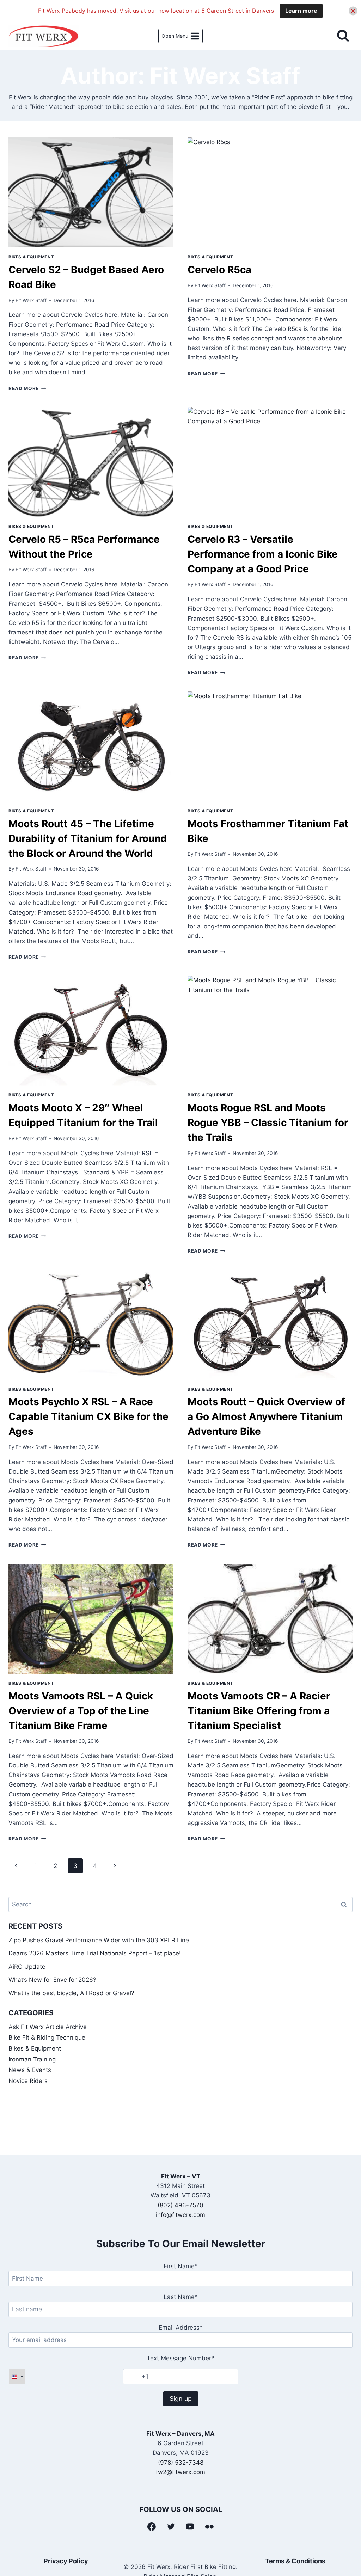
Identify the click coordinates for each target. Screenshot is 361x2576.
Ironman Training (32, 2059)
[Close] (353, 11)
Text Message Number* (180, 2358)
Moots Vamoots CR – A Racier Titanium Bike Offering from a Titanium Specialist (259, 1711)
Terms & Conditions (295, 2561)
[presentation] (91, 192)
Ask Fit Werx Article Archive (48, 2027)
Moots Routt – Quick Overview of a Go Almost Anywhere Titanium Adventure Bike (266, 1416)
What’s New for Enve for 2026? (52, 1980)
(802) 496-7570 (180, 2205)
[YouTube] (190, 2527)
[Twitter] (171, 2527)
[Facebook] (152, 2527)
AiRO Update (27, 1967)
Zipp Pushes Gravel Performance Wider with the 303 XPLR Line (99, 1940)
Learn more (301, 11)
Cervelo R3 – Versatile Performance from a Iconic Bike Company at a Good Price (263, 554)
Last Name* (181, 2297)
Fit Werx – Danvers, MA (180, 2434)
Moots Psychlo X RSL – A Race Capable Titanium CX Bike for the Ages (88, 1416)
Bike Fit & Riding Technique (47, 2037)
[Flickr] (209, 2527)
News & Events (30, 2070)
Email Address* (181, 2328)
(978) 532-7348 (181, 2463)
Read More (27, 388)
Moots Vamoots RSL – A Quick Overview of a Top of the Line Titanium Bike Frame (81, 1711)
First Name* (181, 2266)
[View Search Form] (343, 36)
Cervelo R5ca (219, 270)
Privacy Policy (66, 2561)
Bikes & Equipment (31, 257)
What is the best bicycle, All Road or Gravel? (71, 1993)
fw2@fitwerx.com (180, 2472)
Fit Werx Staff (31, 300)
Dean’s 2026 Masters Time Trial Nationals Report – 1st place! (95, 1953)
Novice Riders (28, 2081)
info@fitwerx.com (180, 2215)
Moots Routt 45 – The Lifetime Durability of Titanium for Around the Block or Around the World (88, 838)
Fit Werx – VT (181, 2176)
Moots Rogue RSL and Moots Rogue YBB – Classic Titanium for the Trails (268, 1123)
